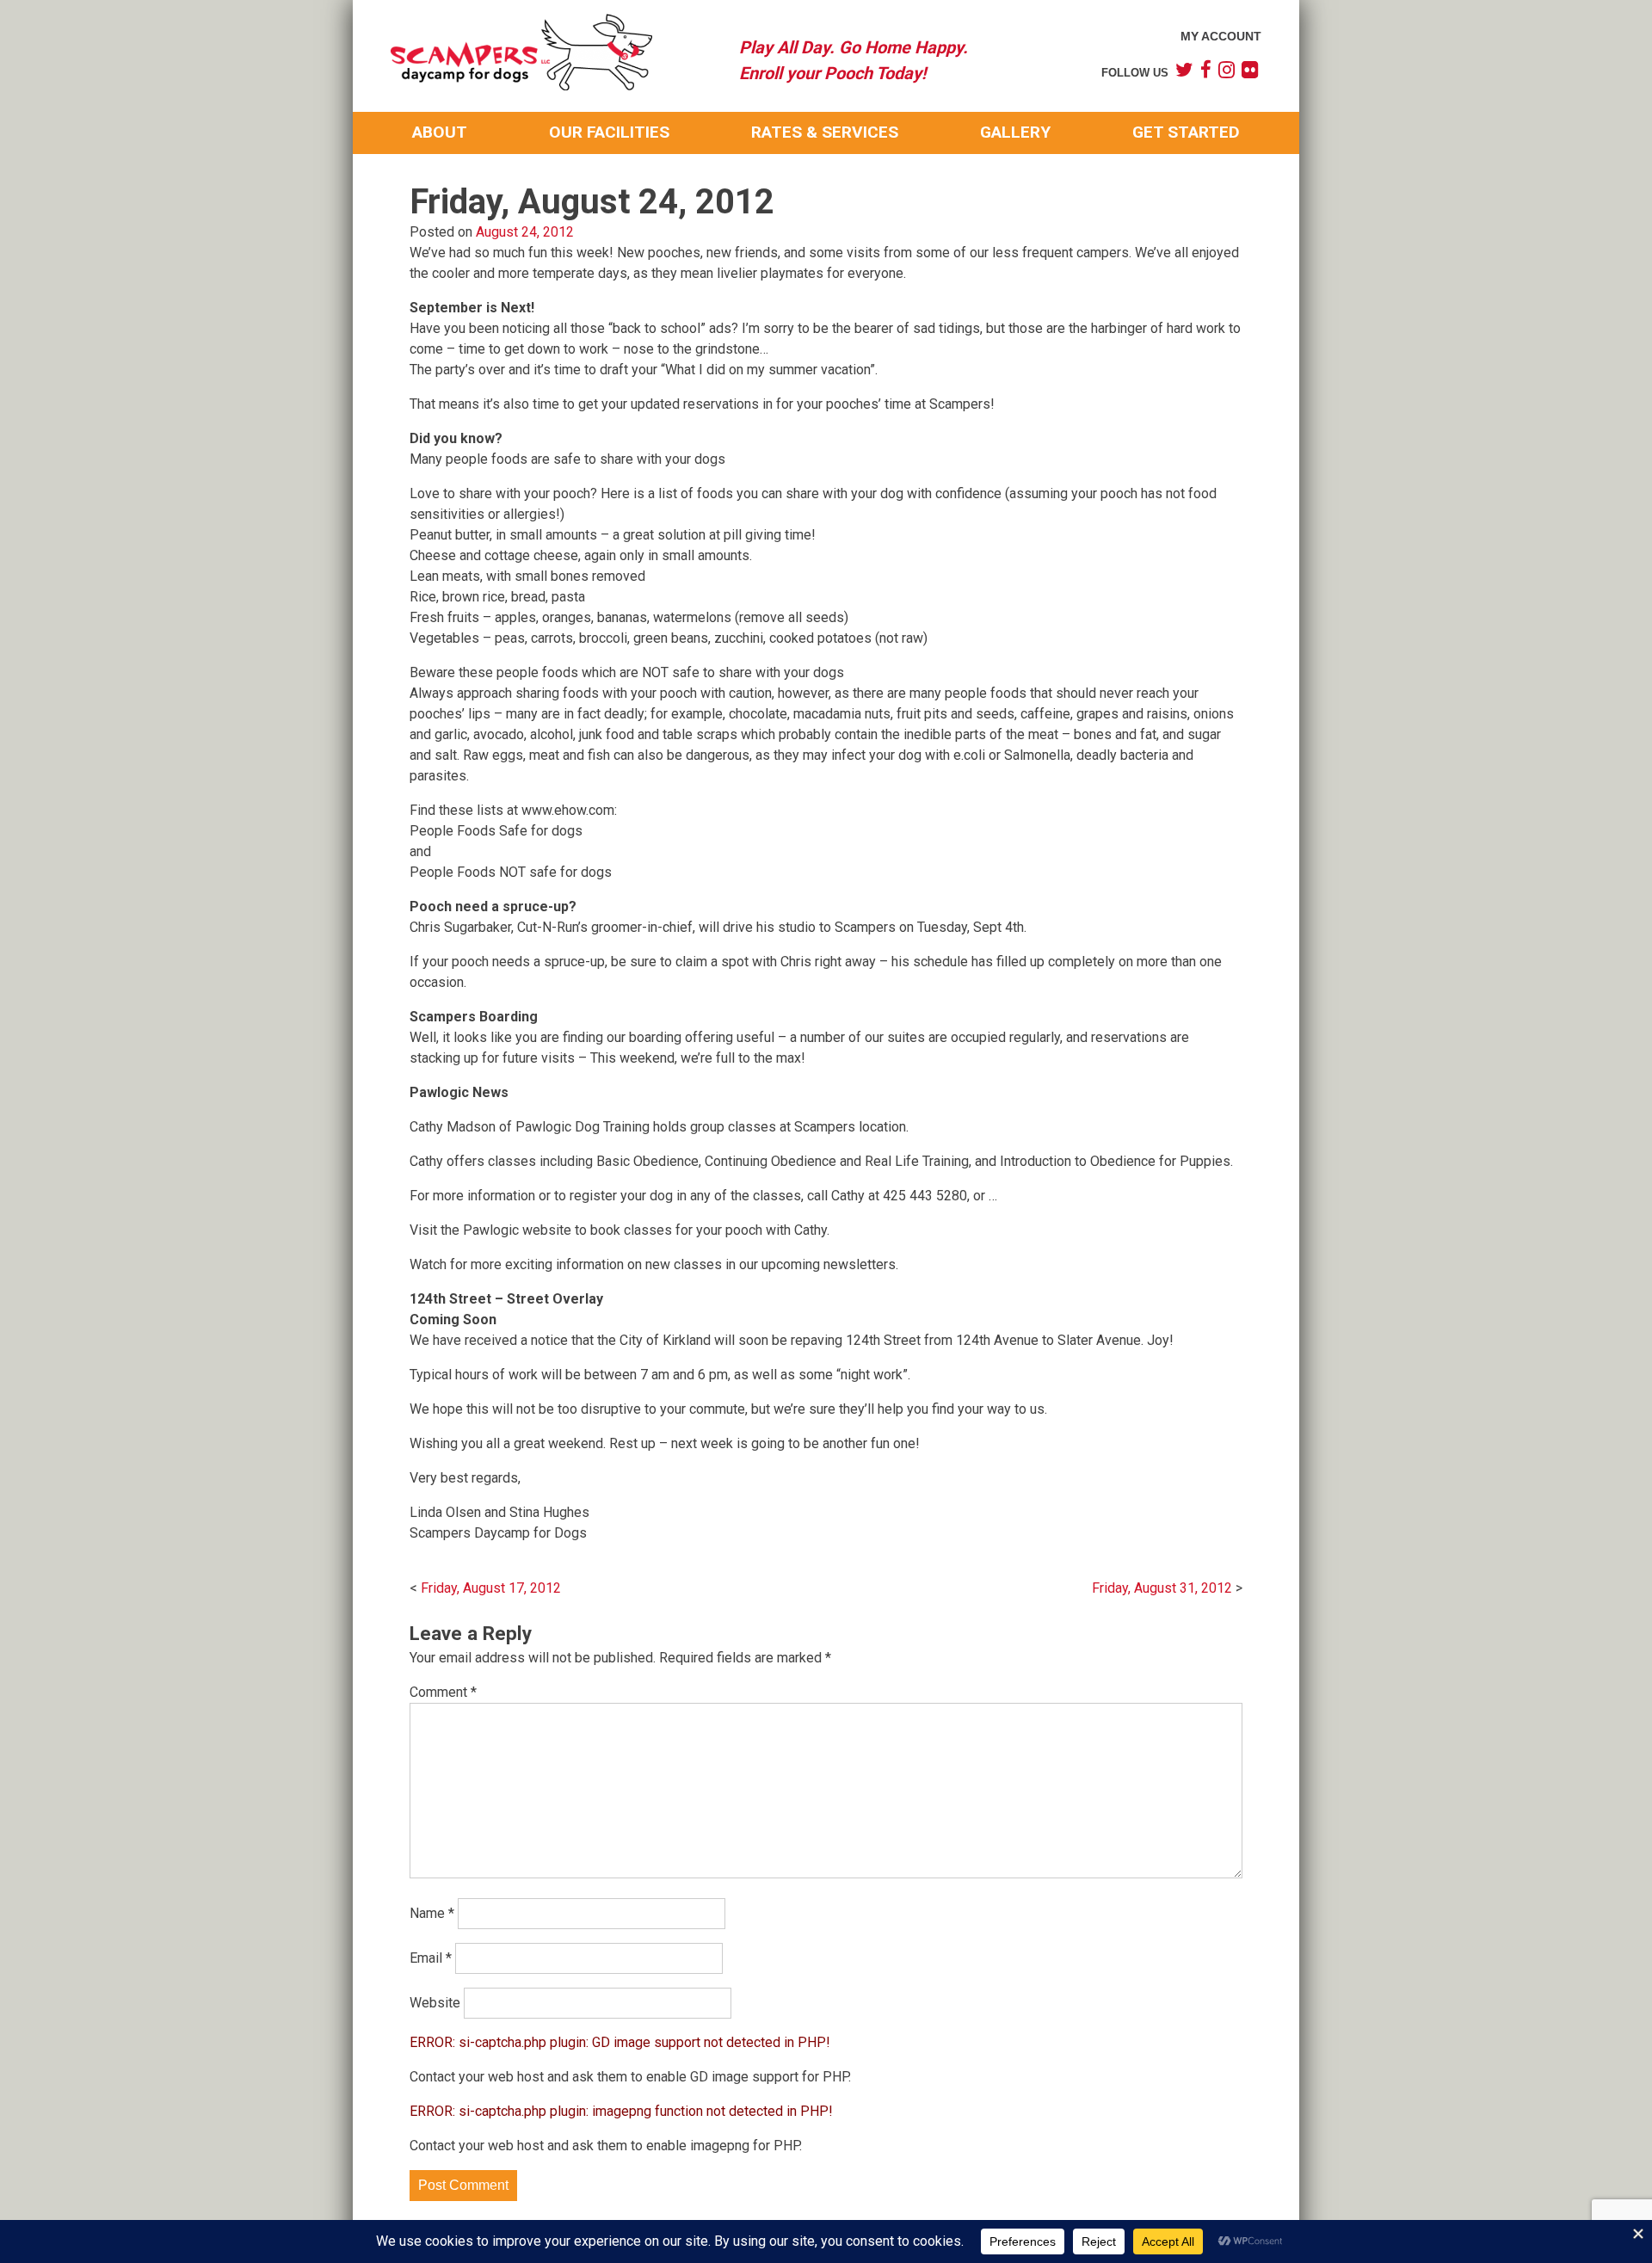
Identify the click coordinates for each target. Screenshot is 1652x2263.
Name (432, 1913)
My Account (1221, 36)
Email (431, 1958)
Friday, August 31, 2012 (1162, 1588)
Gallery (1015, 132)
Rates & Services (825, 132)
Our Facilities (609, 132)
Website (435, 2003)
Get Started (1186, 132)
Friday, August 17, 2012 (491, 1588)
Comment (443, 1692)
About (440, 132)
